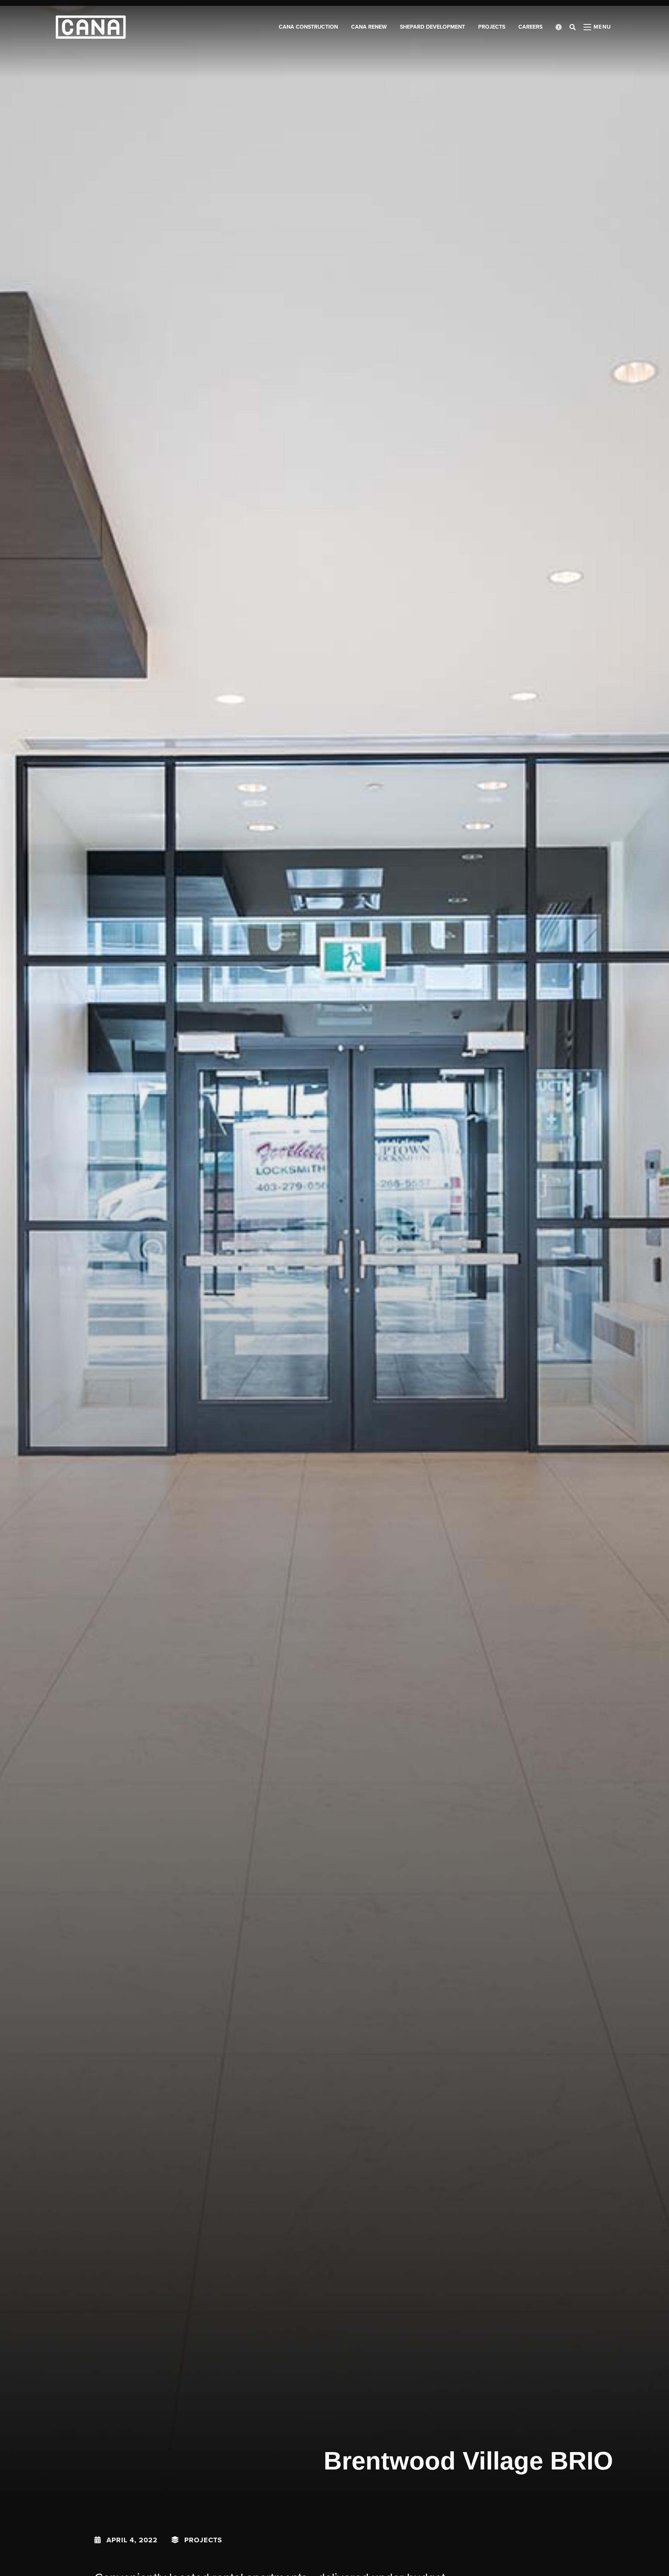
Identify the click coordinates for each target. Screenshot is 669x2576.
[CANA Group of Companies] (91, 27)
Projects (203, 2540)
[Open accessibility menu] (559, 27)
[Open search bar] (573, 27)
